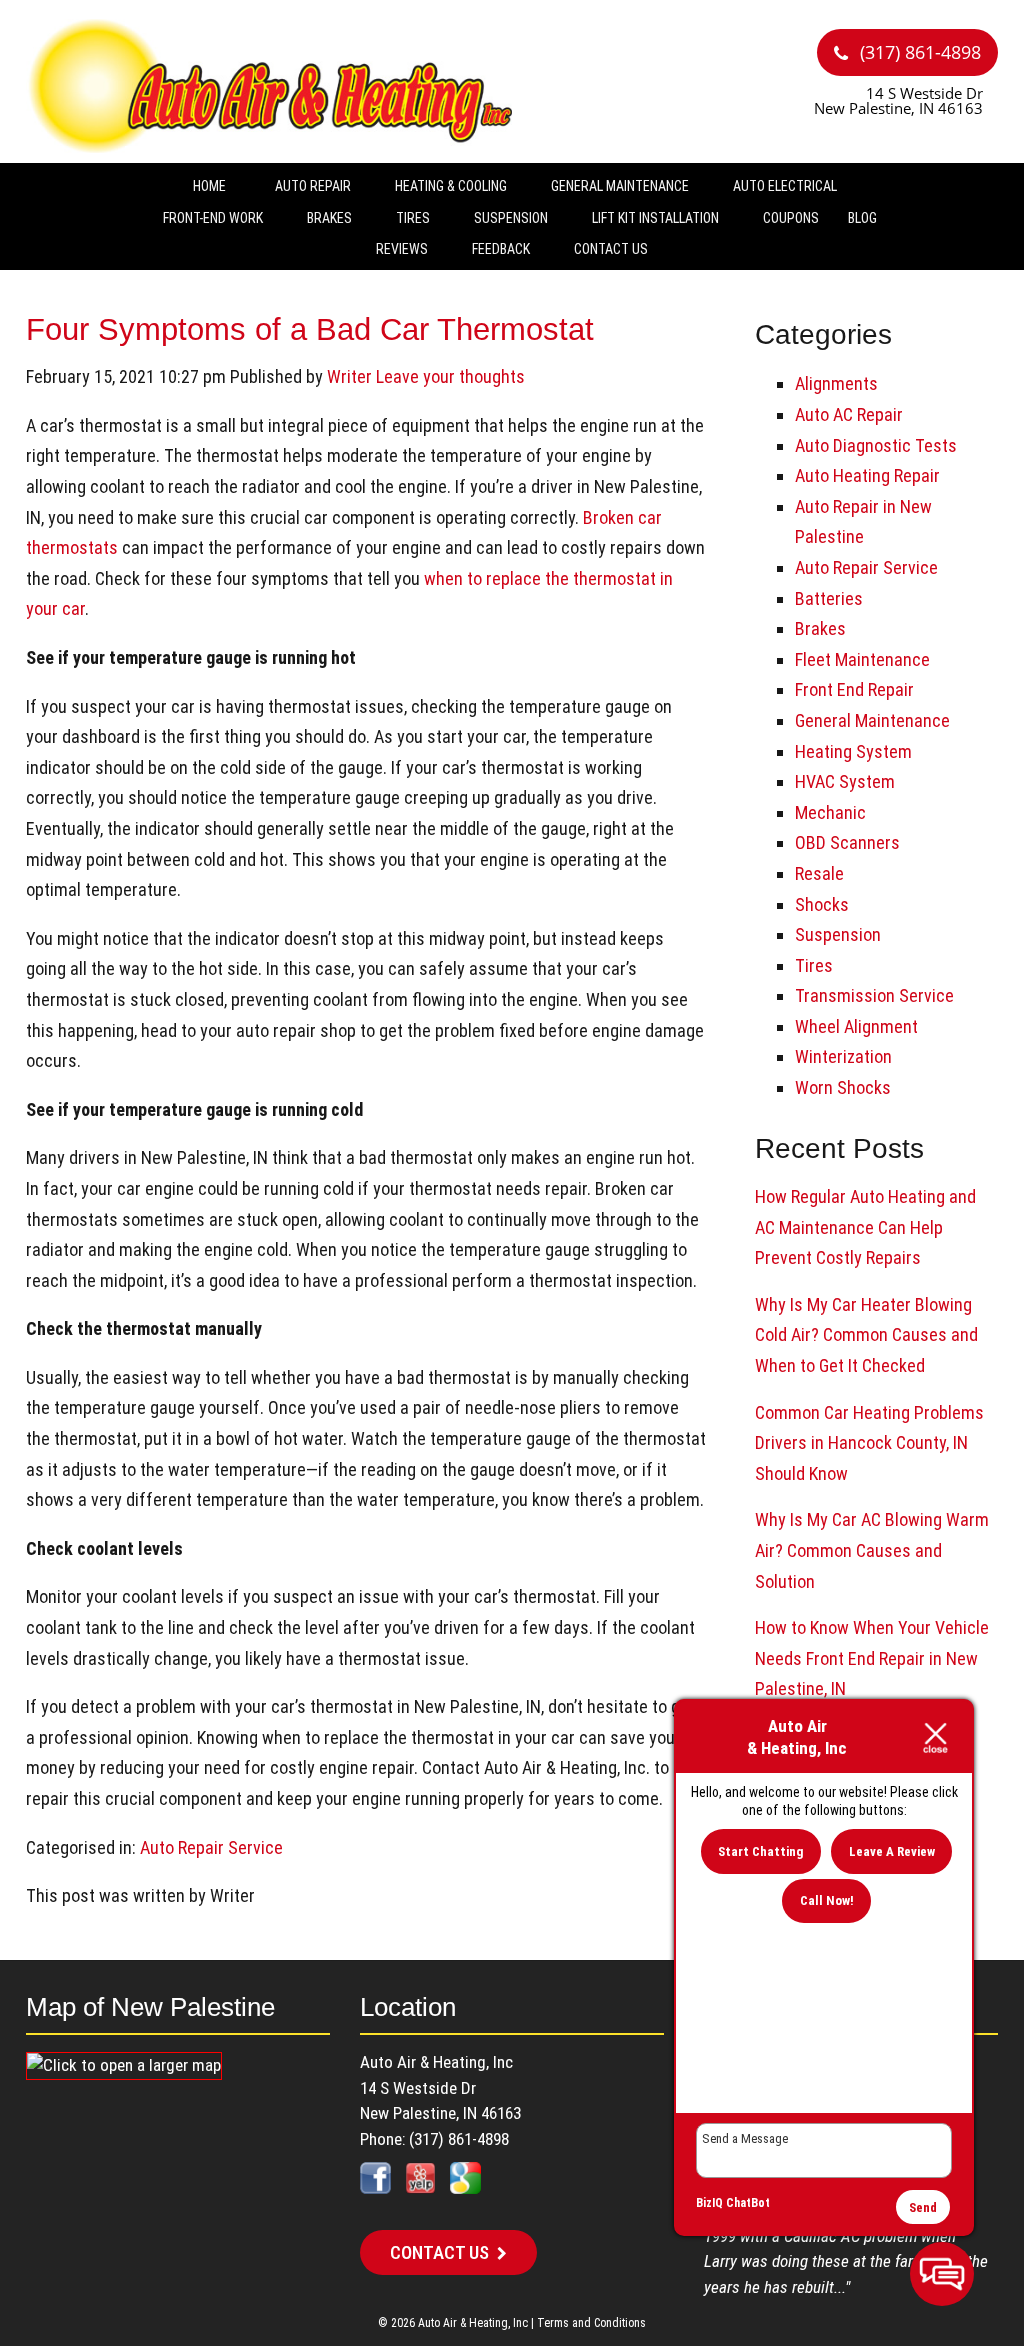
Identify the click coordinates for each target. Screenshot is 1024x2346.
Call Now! (827, 1900)
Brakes (329, 218)
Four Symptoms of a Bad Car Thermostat (310, 329)
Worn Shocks (843, 1087)
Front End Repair (854, 689)
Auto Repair (313, 186)
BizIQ (709, 2203)
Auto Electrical (785, 186)
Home (209, 186)
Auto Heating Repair (867, 475)
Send (923, 2207)
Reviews (402, 249)
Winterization (843, 1056)
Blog (862, 218)
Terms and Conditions (591, 2323)
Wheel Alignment (856, 1026)
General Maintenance (620, 186)
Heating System (853, 751)
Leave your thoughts (450, 376)
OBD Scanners (847, 842)
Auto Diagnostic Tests (876, 445)
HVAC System (845, 781)
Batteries (829, 598)
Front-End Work (213, 218)
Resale (819, 873)
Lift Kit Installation (655, 218)
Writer (349, 376)
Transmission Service (874, 995)
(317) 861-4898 (918, 52)
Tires (413, 218)
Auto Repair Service (211, 1847)
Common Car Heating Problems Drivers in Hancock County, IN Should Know (869, 1443)
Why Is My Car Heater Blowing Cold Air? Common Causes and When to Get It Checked (866, 1335)
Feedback (501, 249)
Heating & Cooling (451, 186)
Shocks (822, 904)
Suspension (511, 218)
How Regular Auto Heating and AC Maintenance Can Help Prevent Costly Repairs (865, 1227)
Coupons (791, 218)
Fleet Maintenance (862, 659)
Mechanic (830, 812)
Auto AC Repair (849, 414)
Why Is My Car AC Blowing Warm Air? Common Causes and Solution (872, 1550)
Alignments (836, 383)
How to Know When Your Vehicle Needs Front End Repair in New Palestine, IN (872, 1658)
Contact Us (611, 249)
